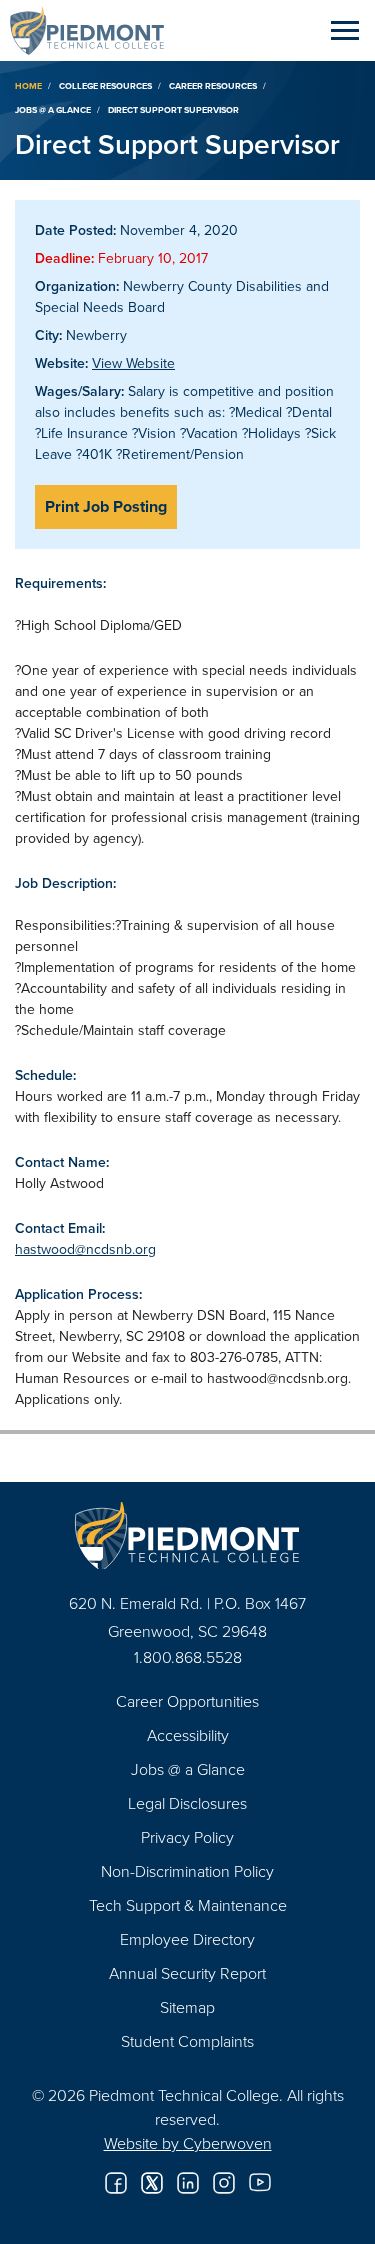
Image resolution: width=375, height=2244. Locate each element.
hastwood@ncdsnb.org (85, 1249)
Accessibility (188, 1735)
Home (28, 85)
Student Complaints (187, 2041)
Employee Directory (187, 1939)
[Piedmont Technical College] (187, 1535)
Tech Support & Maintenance (188, 1905)
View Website (133, 363)
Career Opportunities (187, 1701)
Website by (188, 2143)
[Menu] (345, 30)
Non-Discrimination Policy (187, 1871)
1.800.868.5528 (188, 1657)
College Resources (105, 85)
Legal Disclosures (187, 1803)
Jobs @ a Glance (53, 109)
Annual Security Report (187, 1973)
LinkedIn (188, 2183)
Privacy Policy (187, 1837)
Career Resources (213, 85)
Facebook (116, 2183)
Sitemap (187, 2007)
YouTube (260, 2183)
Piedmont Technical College (95, 30)
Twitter (152, 2183)
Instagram (224, 2183)
